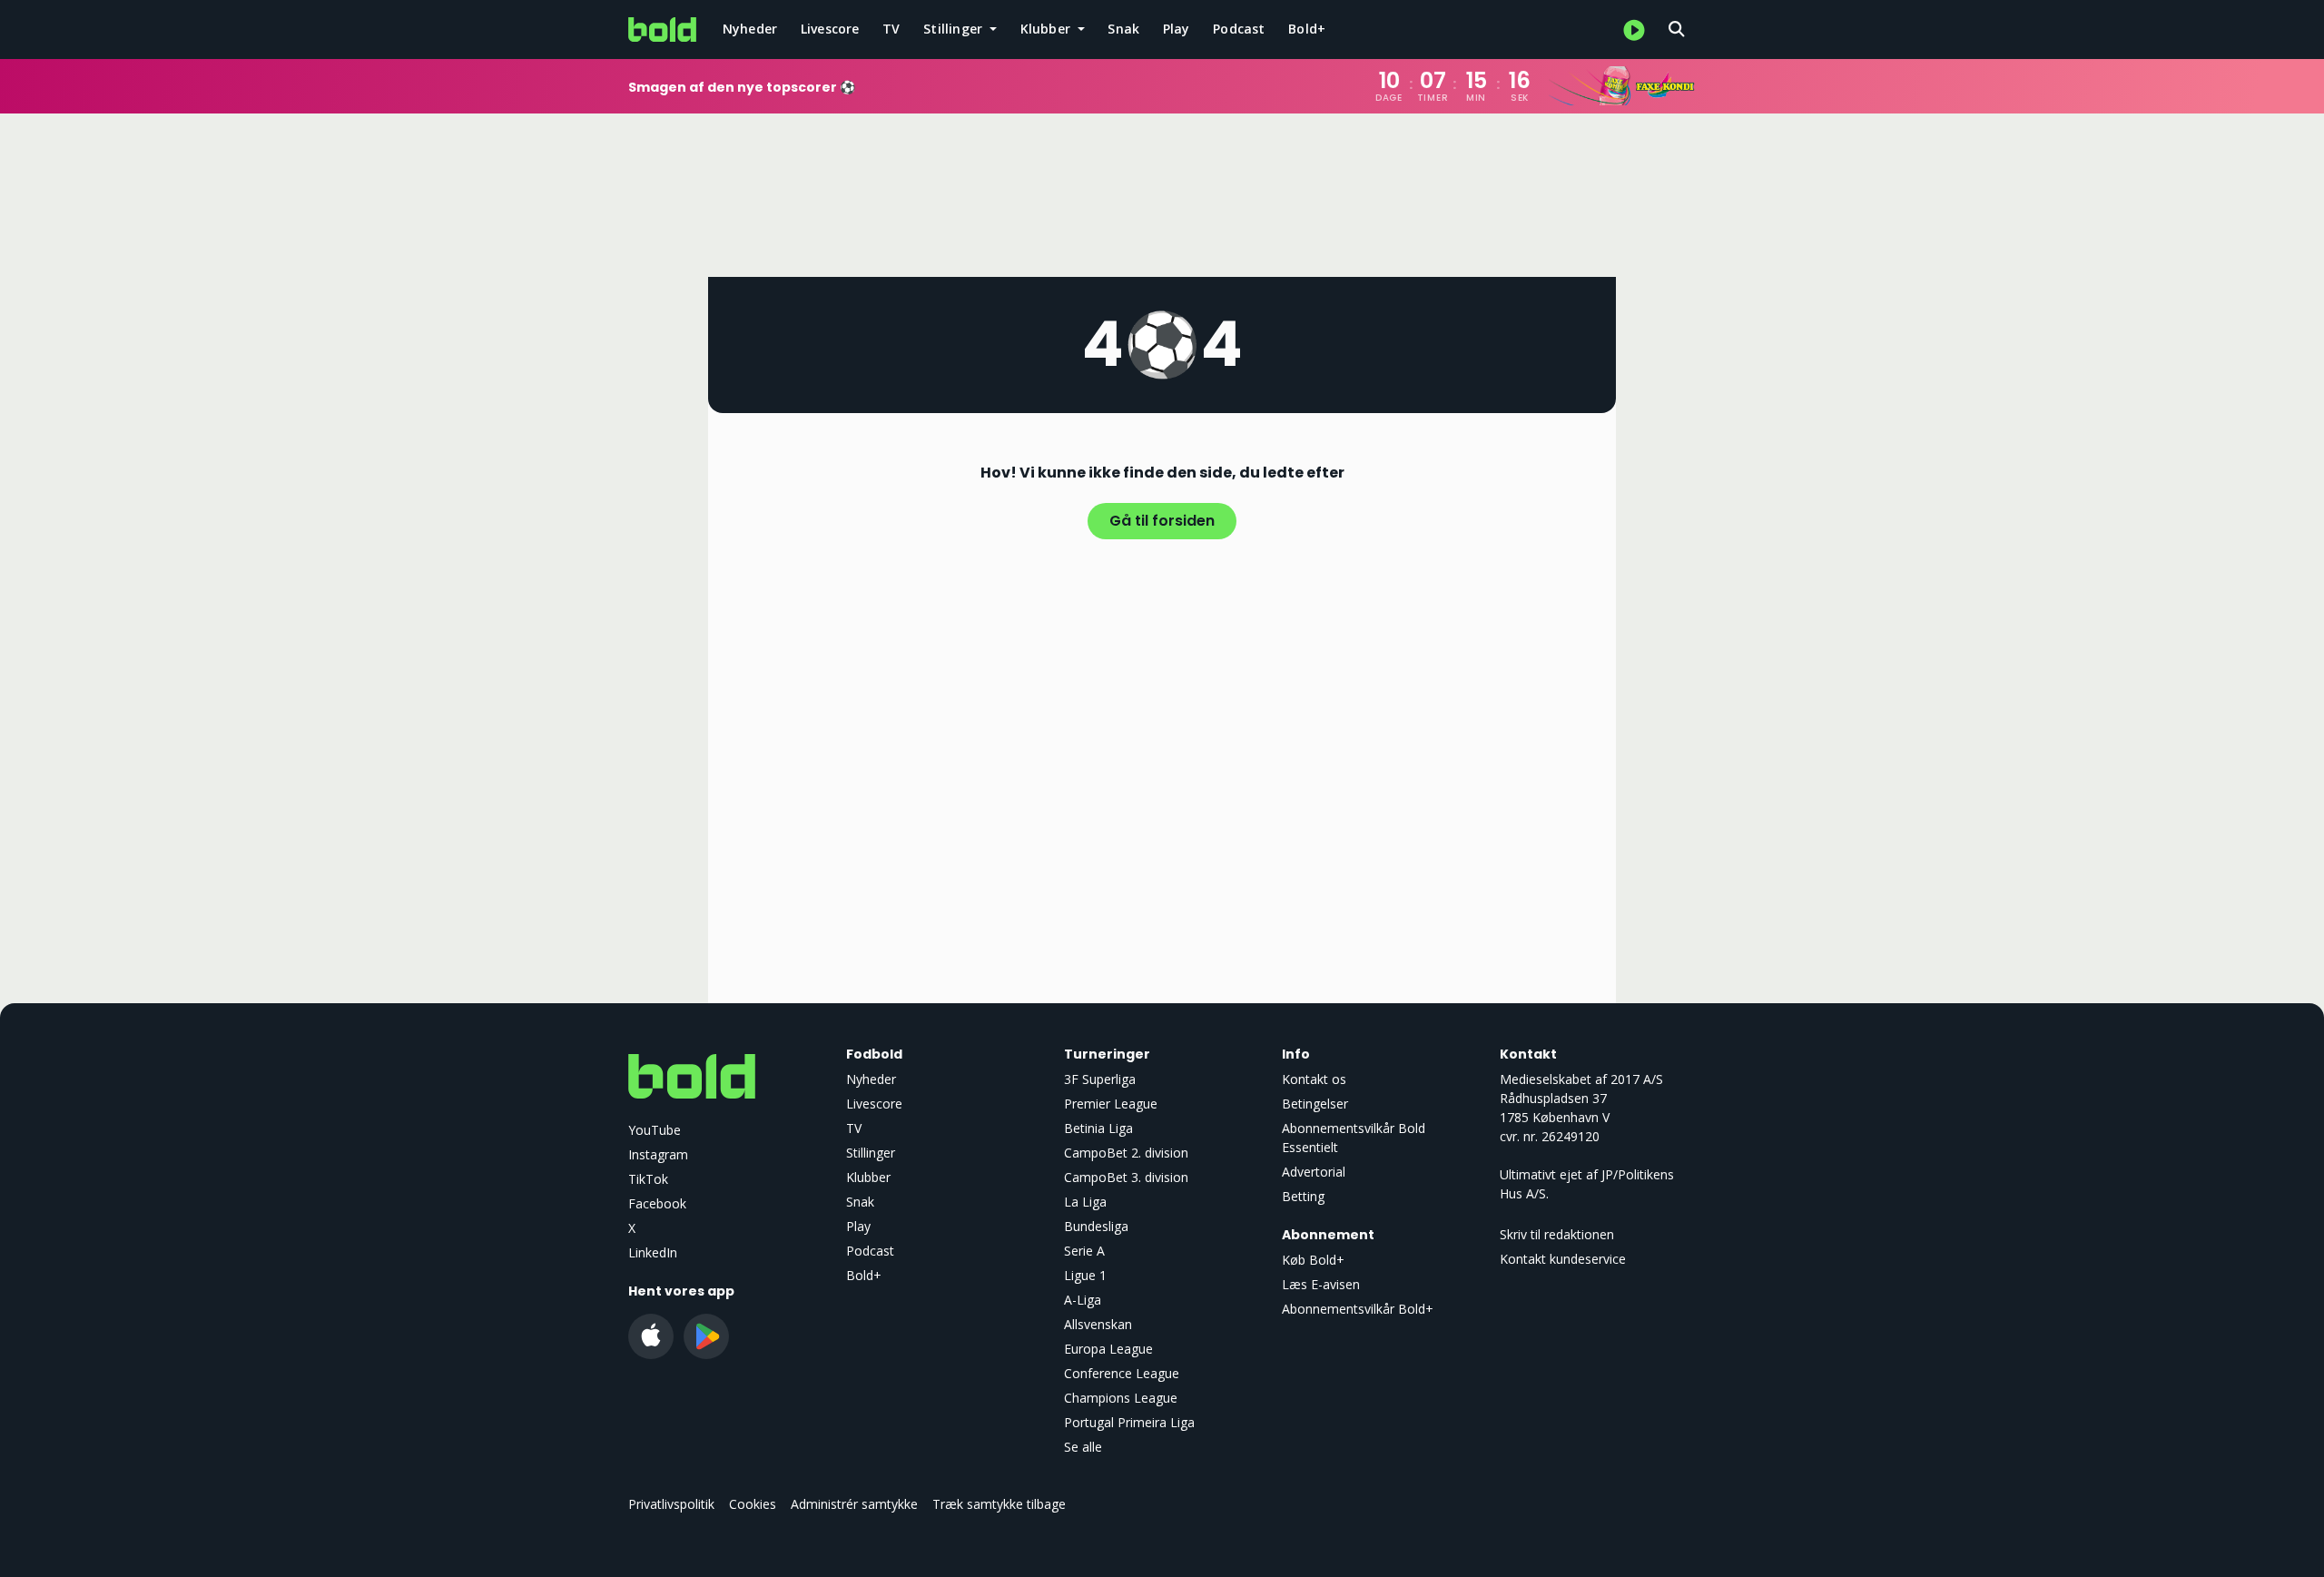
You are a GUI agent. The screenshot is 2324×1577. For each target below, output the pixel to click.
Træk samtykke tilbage (999, 1504)
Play (1177, 29)
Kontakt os (1314, 1079)
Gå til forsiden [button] (1162, 521)
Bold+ (1307, 29)
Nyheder (750, 29)
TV (891, 29)
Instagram (658, 1154)
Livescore (830, 29)
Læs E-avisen (1321, 1284)
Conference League (1122, 1373)
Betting (1303, 1196)
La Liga (1085, 1202)
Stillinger (871, 1153)
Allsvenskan (1098, 1324)
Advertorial (1314, 1172)
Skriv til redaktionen (1557, 1234)
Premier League (1111, 1104)
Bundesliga (1096, 1226)
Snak (1123, 29)
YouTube (655, 1130)
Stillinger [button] (955, 29)
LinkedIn (653, 1252)
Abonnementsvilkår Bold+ (1358, 1309)
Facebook (657, 1203)
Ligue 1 (1085, 1275)
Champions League (1121, 1398)
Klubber (868, 1177)
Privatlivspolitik (671, 1504)
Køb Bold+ (1313, 1260)
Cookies (753, 1504)
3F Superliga (1100, 1079)
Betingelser (1315, 1104)
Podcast (1239, 29)
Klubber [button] (1048, 29)
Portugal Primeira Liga (1129, 1422)
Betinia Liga (1098, 1128)
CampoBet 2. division (1126, 1153)
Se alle (1083, 1447)
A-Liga (1083, 1300)
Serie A (1084, 1251)
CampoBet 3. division (1126, 1177)
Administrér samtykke (854, 1504)
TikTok (648, 1179)
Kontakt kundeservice (1563, 1259)
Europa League (1108, 1349)
